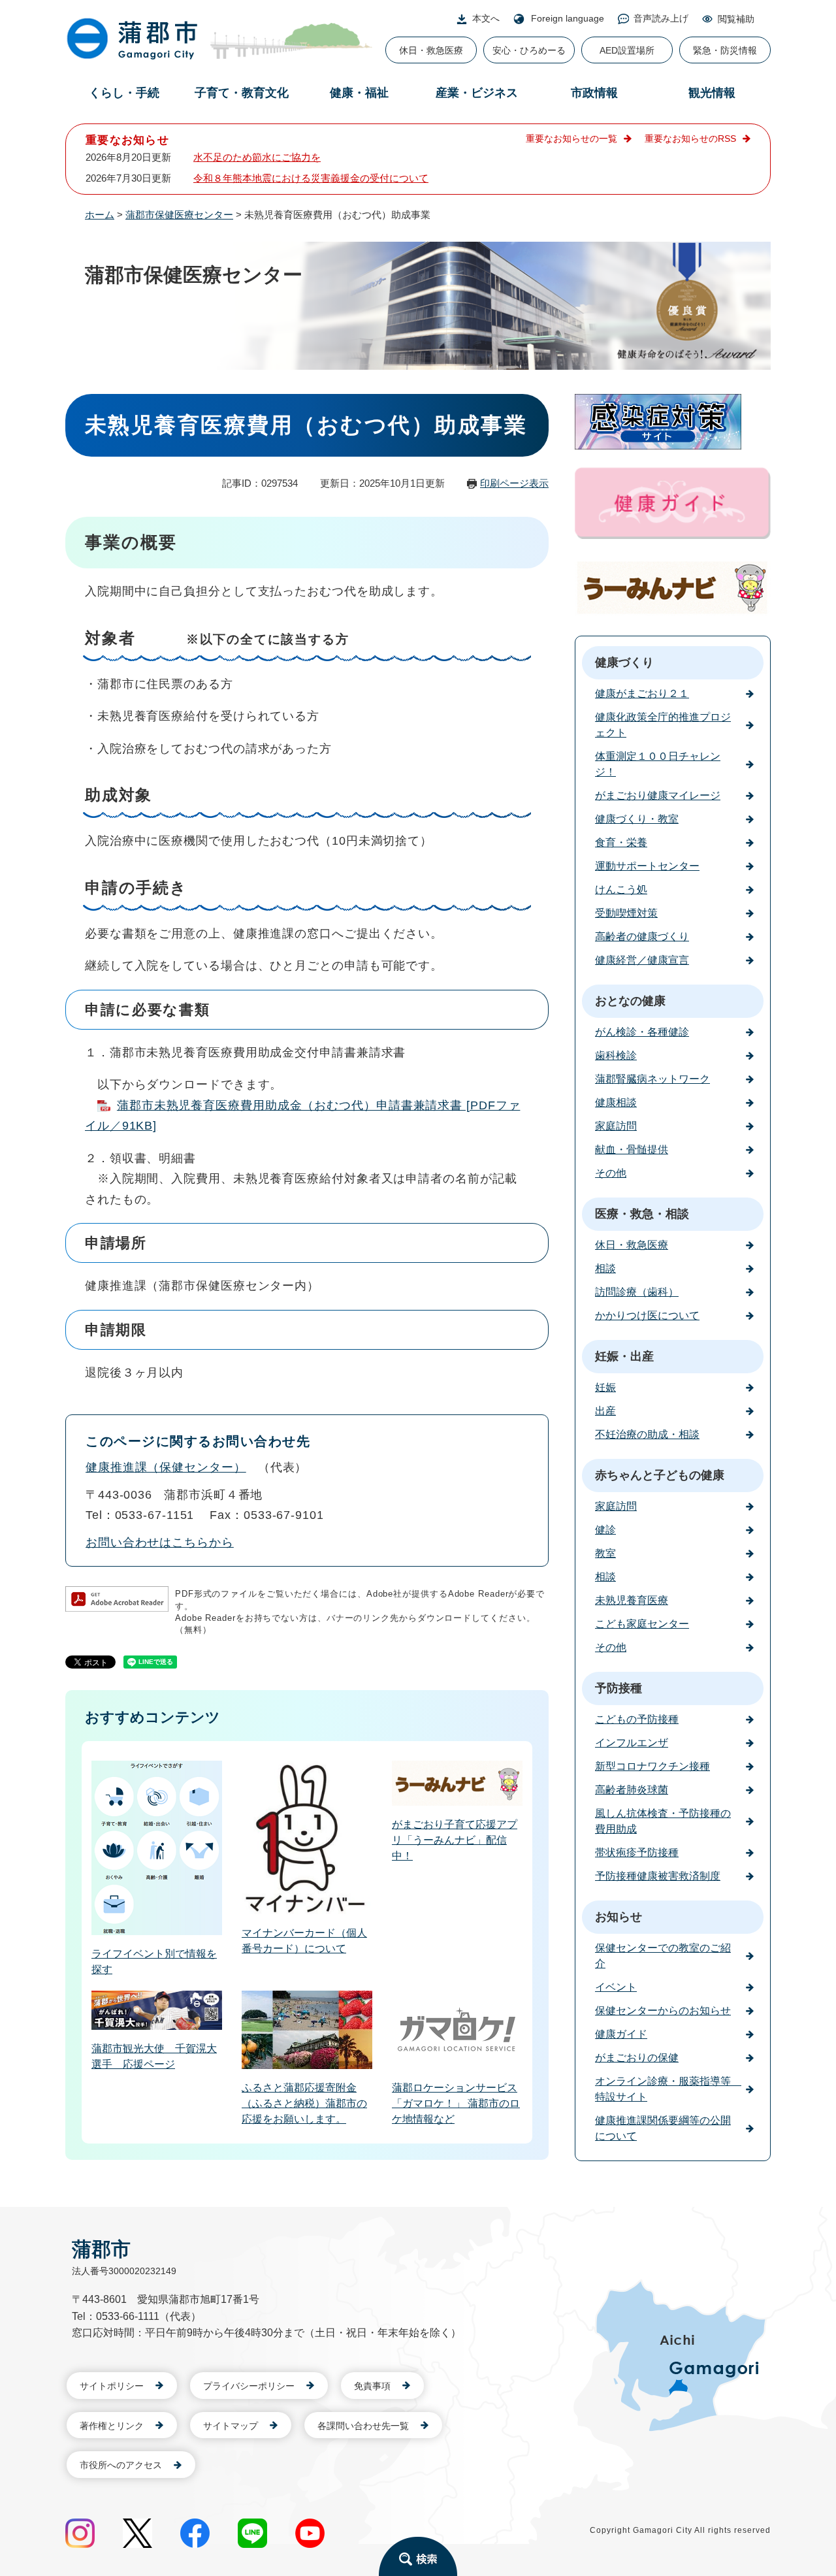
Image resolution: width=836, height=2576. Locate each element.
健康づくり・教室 (637, 819)
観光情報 (712, 93)
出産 (605, 1411)
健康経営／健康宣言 (642, 960)
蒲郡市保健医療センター (179, 215)
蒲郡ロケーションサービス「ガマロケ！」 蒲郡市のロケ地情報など (456, 2103)
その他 (611, 1173)
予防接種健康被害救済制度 (658, 1876)
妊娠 (605, 1387)
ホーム (100, 215)
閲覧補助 (736, 19)
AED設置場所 (627, 50)
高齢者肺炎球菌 (632, 1790)
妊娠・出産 (624, 1356)
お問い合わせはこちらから (160, 1542)
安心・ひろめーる (529, 50)
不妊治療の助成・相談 (647, 1434)
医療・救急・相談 (642, 1214)
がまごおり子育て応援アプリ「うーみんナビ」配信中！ (455, 1840)
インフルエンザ (632, 1743)
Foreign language (568, 18)
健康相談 (616, 1102)
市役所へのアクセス (121, 2465)
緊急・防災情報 (725, 50)
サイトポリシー (112, 2386)
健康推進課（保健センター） (166, 1467)
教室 (605, 1553)
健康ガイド (621, 2034)
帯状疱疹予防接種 (637, 1852)
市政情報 (594, 93)
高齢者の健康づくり (642, 937)
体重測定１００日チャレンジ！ (658, 764)
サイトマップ (231, 2426)
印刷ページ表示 (514, 483)
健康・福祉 (359, 93)
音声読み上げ (661, 18)
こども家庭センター (642, 1624)
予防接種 (619, 1688)
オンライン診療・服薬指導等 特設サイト (668, 2089)
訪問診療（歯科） (637, 1292)
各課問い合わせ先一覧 (363, 2426)
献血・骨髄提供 (632, 1149)
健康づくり (624, 662)
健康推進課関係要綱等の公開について (663, 2128)
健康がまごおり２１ (642, 693)
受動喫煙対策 (626, 913)
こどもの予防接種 (637, 1719)
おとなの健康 (630, 1001)
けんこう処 (621, 889)
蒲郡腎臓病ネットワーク (652, 1079)
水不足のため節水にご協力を (257, 157)
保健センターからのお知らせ (663, 2011)
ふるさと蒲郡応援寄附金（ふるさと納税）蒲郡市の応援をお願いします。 (304, 2103)
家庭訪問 (616, 1126)
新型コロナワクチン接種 (652, 1766)
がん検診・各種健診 (642, 1032)
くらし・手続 (124, 93)
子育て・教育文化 (242, 93)
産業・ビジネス (477, 93)
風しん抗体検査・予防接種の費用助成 (663, 1821)
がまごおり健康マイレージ (658, 795)
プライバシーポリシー (249, 2386)
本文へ (486, 18)
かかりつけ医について (647, 1315)
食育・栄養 (621, 842)
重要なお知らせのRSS (690, 139)
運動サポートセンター (647, 866)
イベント (616, 1987)
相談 (605, 1268)
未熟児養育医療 (632, 1600)
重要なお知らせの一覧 (571, 139)
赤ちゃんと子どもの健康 (660, 1475)
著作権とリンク (112, 2426)
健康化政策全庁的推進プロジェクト (663, 725)
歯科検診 (616, 1055)
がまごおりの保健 (637, 2058)
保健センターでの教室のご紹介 (663, 1956)
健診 (605, 1530)
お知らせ (619, 1917)
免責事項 (372, 2386)
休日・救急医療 (431, 50)
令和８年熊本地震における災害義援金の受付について (311, 178)
